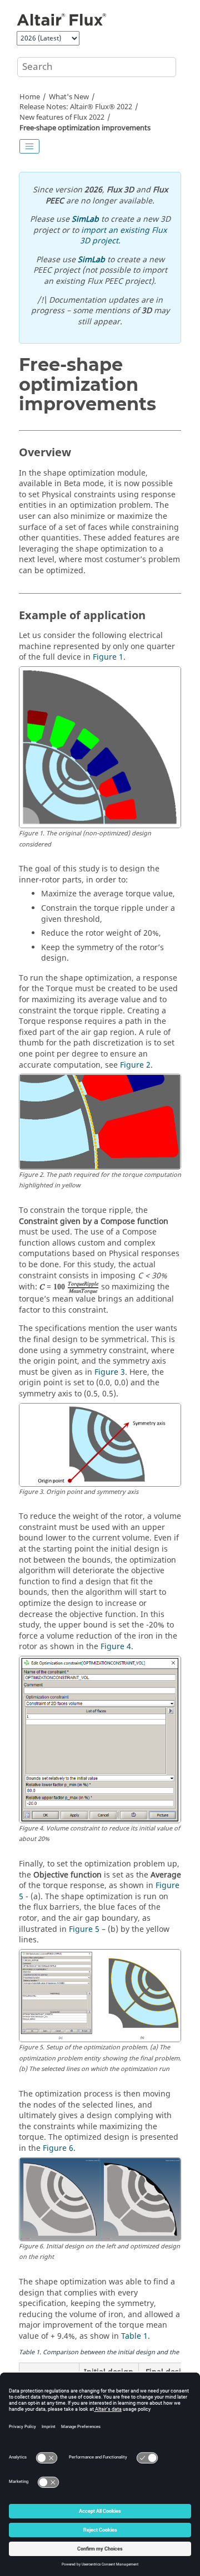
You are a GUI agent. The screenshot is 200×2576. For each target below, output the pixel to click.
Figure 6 (58, 2148)
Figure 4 (116, 1647)
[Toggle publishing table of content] (29, 146)
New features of (62, 118)
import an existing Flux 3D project (124, 236)
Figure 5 (84, 1929)
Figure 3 (110, 1372)
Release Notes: (76, 107)
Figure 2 (135, 1065)
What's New (69, 97)
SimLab (85, 219)
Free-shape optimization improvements (85, 128)
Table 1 (134, 2336)
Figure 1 (108, 657)
